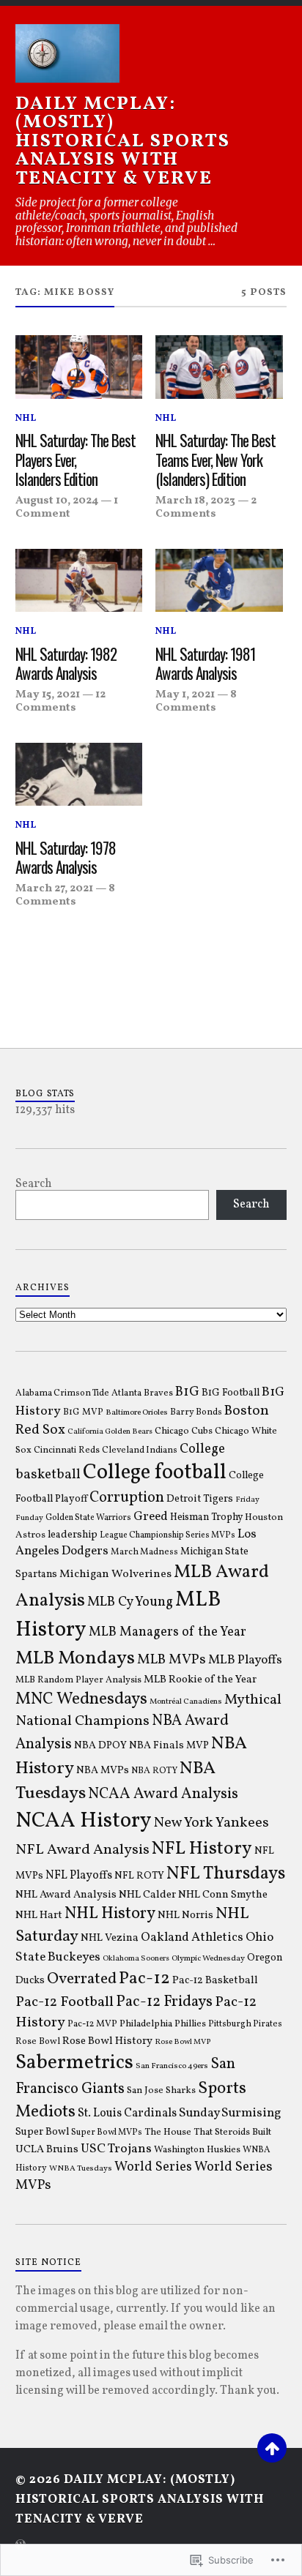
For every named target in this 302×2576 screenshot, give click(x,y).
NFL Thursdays (226, 1874)
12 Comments (60, 701)
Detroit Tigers (200, 1499)
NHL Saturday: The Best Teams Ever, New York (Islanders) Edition (216, 460)
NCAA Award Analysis (163, 1794)
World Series (153, 2167)
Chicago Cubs (184, 1431)
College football (155, 1473)
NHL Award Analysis (66, 1895)
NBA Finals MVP (169, 1746)
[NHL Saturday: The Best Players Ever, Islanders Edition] (79, 367)
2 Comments (206, 507)
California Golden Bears (110, 1432)
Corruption (127, 1498)
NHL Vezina (110, 1938)
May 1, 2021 (185, 694)
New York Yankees (211, 1823)
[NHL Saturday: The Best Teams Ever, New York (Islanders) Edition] (219, 367)
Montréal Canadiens (186, 1701)
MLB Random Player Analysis (78, 1680)
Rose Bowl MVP (183, 2042)
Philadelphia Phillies (163, 2024)
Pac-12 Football (65, 2002)
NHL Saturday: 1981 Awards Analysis (205, 664)
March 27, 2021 (54, 888)
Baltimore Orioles (137, 1412)
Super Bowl (42, 2132)
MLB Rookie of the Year (200, 1680)
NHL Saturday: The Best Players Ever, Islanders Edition (75, 460)
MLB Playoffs (245, 1660)
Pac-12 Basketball (215, 1980)
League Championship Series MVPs (167, 1535)
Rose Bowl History (107, 2041)
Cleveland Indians (140, 1450)
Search (34, 1184)
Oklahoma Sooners (136, 1959)
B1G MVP (83, 1412)
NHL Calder (147, 1895)
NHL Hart (39, 1916)
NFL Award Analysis (82, 1850)
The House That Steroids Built (208, 2132)
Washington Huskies (197, 2150)
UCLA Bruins (47, 2149)
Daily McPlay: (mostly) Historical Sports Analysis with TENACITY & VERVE (123, 142)
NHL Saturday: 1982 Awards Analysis (66, 664)
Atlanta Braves (142, 1393)
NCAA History (84, 1821)
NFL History (202, 1849)
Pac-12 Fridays (164, 2002)
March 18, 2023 (195, 501)
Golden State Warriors (88, 1518)
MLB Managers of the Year (167, 1632)
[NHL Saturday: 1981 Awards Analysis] (219, 581)
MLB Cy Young (130, 1602)
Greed (151, 1517)
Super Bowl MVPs (107, 2133)
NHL (26, 419)
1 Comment (67, 507)
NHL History (110, 1914)
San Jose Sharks (161, 2090)
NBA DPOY (100, 1746)
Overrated (82, 1979)
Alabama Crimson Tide (62, 1393)
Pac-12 (144, 1979)
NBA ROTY (154, 1771)
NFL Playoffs (79, 1876)
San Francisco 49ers (172, 2066)
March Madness (144, 1552)
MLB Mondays (75, 1658)
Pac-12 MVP (92, 2024)
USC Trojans (116, 2149)
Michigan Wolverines (115, 1574)
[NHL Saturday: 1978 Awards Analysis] (79, 775)
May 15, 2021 (48, 694)
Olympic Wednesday (208, 1958)
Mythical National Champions (148, 1711)
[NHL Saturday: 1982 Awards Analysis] (79, 581)
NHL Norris (185, 1915)
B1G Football (231, 1393)
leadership (73, 1535)
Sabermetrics (74, 2063)
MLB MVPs (172, 1660)
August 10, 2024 (57, 501)
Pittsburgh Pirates (245, 2024)
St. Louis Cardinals (127, 2113)
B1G (187, 1392)
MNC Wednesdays (81, 1699)
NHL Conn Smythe (223, 1895)
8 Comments (196, 701)
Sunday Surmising (230, 2113)
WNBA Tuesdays (81, 2168)
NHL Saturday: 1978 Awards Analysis (66, 858)
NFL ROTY (139, 1876)
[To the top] (272, 2448)
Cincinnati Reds (67, 1450)
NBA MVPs (103, 1770)
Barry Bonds (196, 1412)
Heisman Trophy (206, 1517)
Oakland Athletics (192, 1938)
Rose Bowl (38, 2042)
